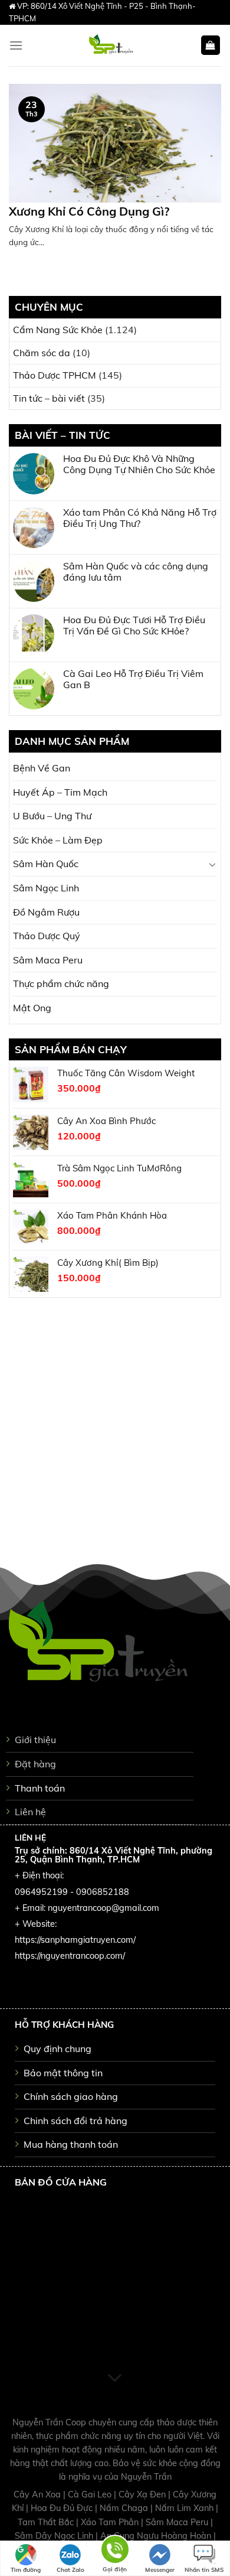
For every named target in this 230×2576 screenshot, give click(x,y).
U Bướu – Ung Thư (52, 816)
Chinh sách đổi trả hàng (75, 2121)
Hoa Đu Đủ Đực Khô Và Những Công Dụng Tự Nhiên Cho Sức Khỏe (139, 464)
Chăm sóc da (42, 353)
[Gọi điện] (115, 2551)
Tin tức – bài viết (49, 398)
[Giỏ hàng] (211, 45)
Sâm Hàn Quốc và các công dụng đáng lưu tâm (136, 572)
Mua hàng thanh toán (71, 2144)
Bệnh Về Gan (42, 768)
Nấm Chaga (125, 2508)
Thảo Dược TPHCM (55, 375)
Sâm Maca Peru (48, 960)
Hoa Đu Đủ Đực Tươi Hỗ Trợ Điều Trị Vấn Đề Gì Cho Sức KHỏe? (134, 626)
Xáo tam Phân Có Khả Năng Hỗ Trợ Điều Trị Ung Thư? (140, 518)
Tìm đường (26, 2570)
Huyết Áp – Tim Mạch (60, 792)
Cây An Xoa (38, 2494)
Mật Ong (32, 1008)
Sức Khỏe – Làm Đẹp (58, 840)
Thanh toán (40, 1788)
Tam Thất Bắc (47, 2522)
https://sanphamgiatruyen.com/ (75, 1940)
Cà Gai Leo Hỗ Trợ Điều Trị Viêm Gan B (133, 679)
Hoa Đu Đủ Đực (63, 2508)
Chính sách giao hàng (71, 2096)
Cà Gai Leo (91, 2494)
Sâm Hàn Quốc (46, 864)
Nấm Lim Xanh (185, 2508)
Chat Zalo (70, 2570)
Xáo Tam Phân (111, 2522)
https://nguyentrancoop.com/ (70, 1956)
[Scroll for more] (115, 2379)
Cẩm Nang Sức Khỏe (58, 330)
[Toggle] (212, 864)
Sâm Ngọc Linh (46, 888)
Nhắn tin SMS (204, 2570)
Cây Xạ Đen (143, 2494)
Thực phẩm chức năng (61, 983)
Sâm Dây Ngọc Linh (55, 2536)
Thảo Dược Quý (47, 936)
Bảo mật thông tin (63, 2073)
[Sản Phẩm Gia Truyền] (111, 45)
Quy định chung (57, 2049)
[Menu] (16, 45)
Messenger (160, 2570)
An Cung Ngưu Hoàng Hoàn (157, 2536)
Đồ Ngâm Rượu (46, 912)
